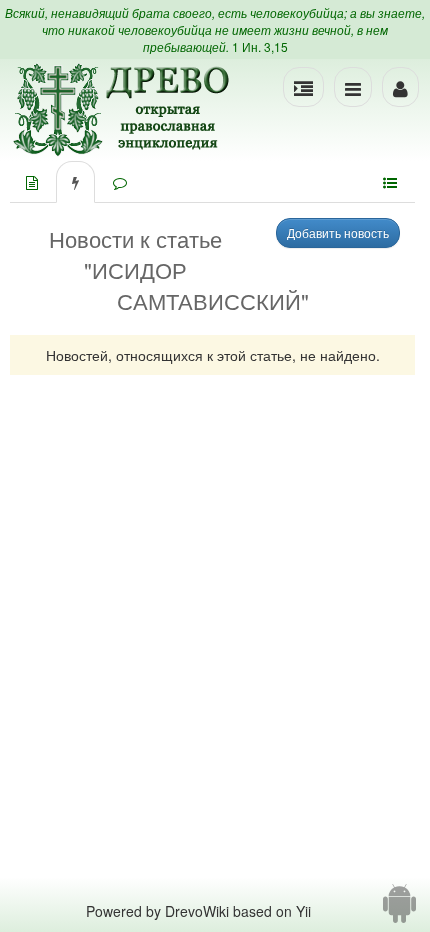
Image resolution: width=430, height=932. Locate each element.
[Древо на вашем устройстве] (399, 911)
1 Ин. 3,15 (260, 46)
